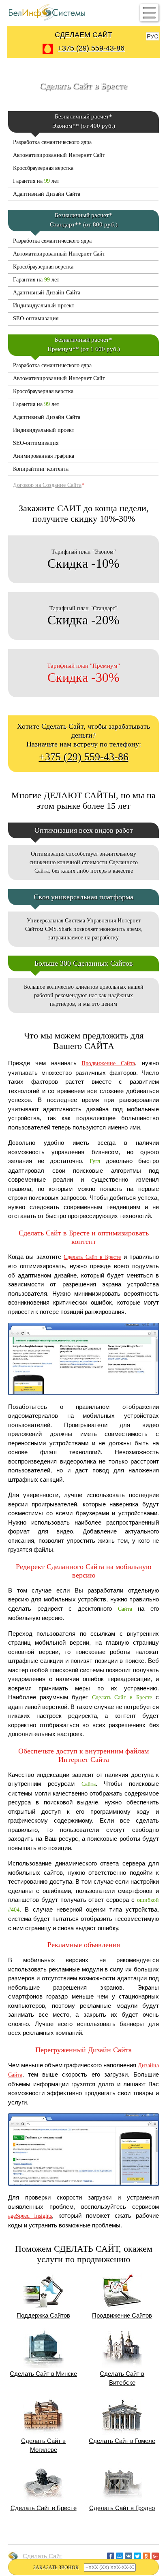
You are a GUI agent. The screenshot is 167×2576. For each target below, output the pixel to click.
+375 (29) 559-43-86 (84, 757)
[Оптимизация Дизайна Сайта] (83, 2190)
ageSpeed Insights (30, 2216)
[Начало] (83, 2544)
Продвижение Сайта (108, 1063)
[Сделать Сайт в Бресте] (83, 1399)
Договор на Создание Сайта (47, 485)
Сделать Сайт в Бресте (92, 1257)
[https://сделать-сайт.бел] (47, 20)
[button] (149, 13)
